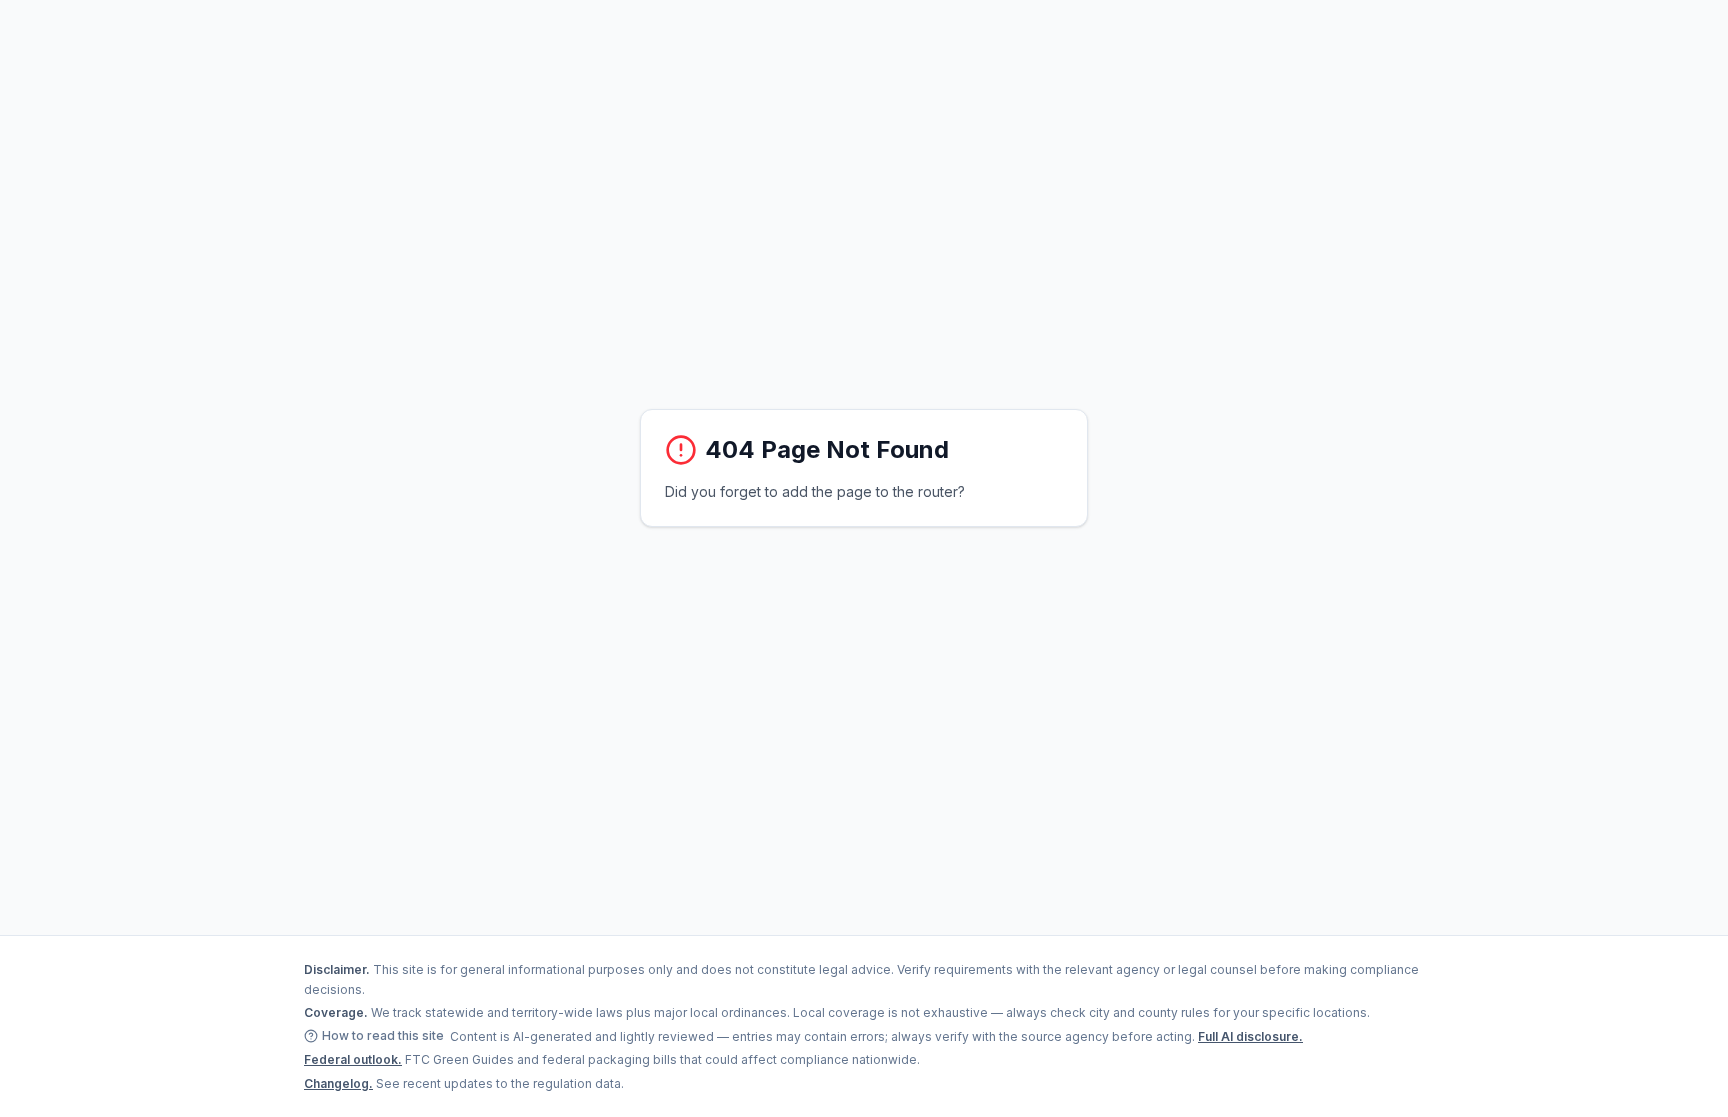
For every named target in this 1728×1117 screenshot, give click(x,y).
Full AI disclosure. (1250, 1036)
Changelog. (338, 1083)
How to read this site (383, 1035)
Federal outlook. (353, 1059)
